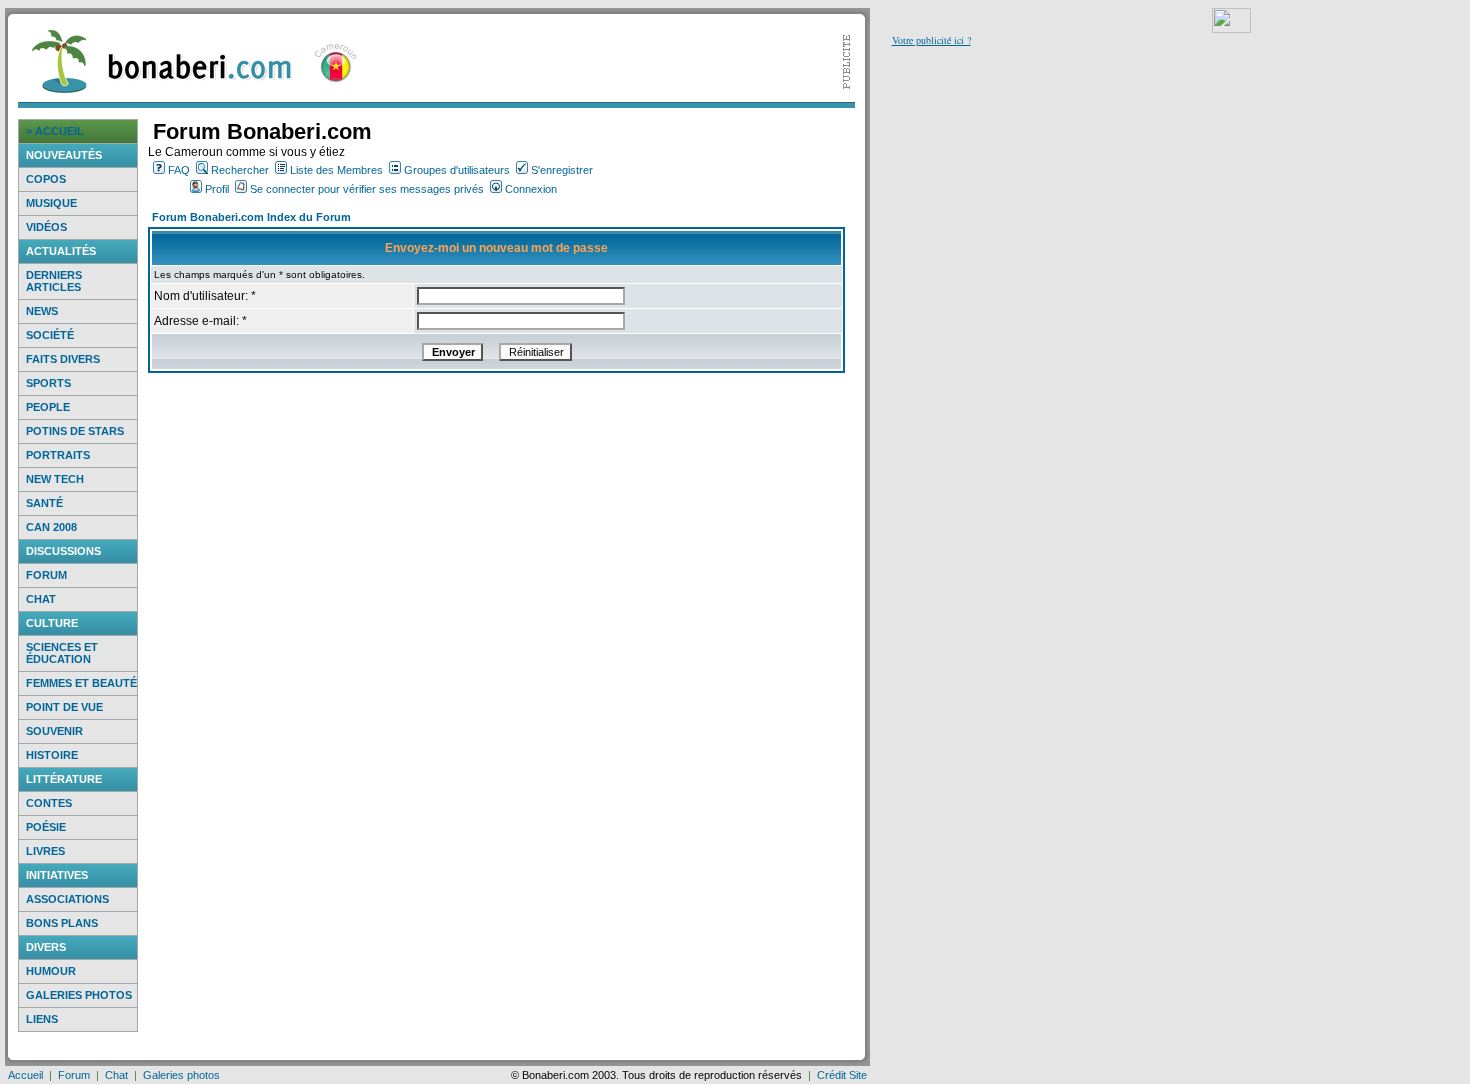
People (48, 407)
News (42, 311)
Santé (44, 503)
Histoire (52, 755)
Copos (46, 179)
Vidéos (46, 227)
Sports (48, 383)
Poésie (46, 827)
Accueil (25, 1075)
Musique (51, 203)
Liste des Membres (336, 170)
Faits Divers (63, 359)
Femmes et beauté (81, 683)
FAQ (179, 170)
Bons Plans (62, 923)
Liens (42, 1019)
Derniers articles (54, 281)
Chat (41, 599)
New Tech (55, 479)
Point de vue (64, 707)
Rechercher (240, 170)
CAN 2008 (51, 527)
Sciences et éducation (62, 653)
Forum (46, 575)
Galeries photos (79, 995)
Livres (45, 851)
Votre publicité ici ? (931, 40)
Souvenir (54, 731)
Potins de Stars (75, 431)
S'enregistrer (562, 170)
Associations (67, 899)
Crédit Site (842, 1075)
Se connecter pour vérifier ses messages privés (367, 189)
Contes (49, 803)
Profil (217, 189)
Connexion (531, 189)
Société (50, 335)
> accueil (55, 131)
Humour (51, 971)
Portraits (58, 455)
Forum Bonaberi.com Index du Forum (251, 217)
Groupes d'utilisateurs (457, 170)
